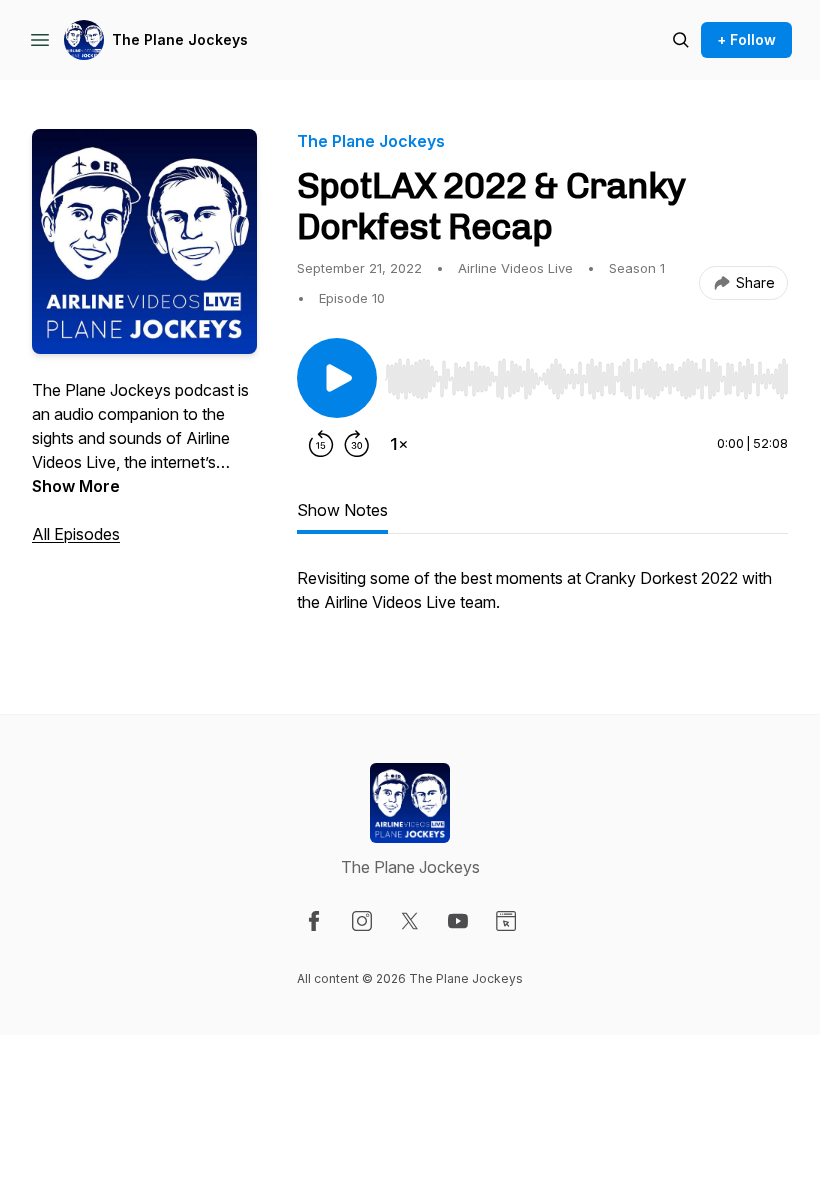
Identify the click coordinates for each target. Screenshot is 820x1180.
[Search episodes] (681, 40)
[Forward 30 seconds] (357, 444)
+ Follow (746, 39)
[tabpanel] (542, 600)
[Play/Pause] (337, 378)
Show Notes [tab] (342, 510)
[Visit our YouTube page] (458, 921)
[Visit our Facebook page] (314, 921)
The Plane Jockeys (180, 39)
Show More (76, 486)
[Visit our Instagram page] (362, 921)
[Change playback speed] (399, 444)
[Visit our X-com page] (410, 921)
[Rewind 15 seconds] (321, 444)
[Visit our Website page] (506, 921)
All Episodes (76, 534)
